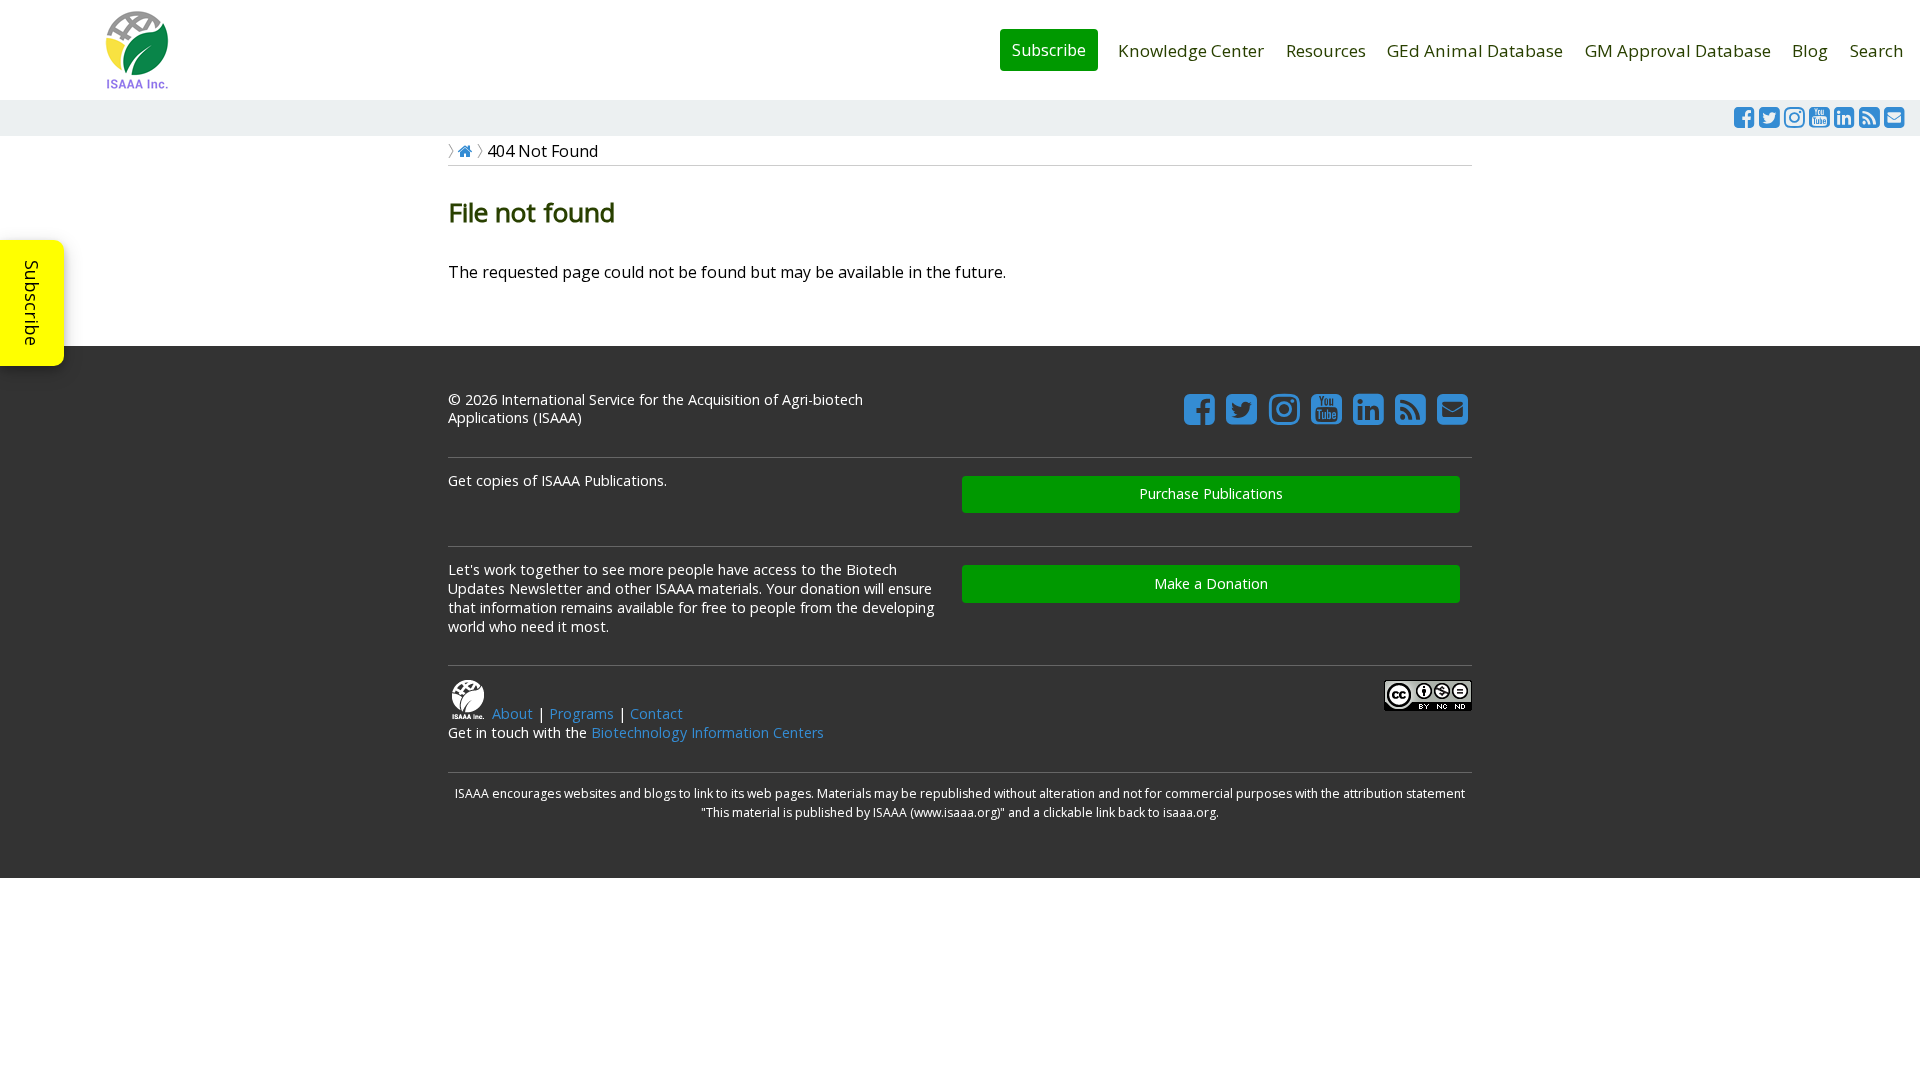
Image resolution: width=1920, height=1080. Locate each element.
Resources (1326, 50)
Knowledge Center (1191, 50)
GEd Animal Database (1475, 50)
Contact (656, 713)
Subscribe (1049, 50)
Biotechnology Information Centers (707, 732)
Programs (581, 713)
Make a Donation (1211, 583)
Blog (1810, 50)
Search (1877, 50)
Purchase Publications (1211, 493)
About (512, 713)
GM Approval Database (1678, 50)
